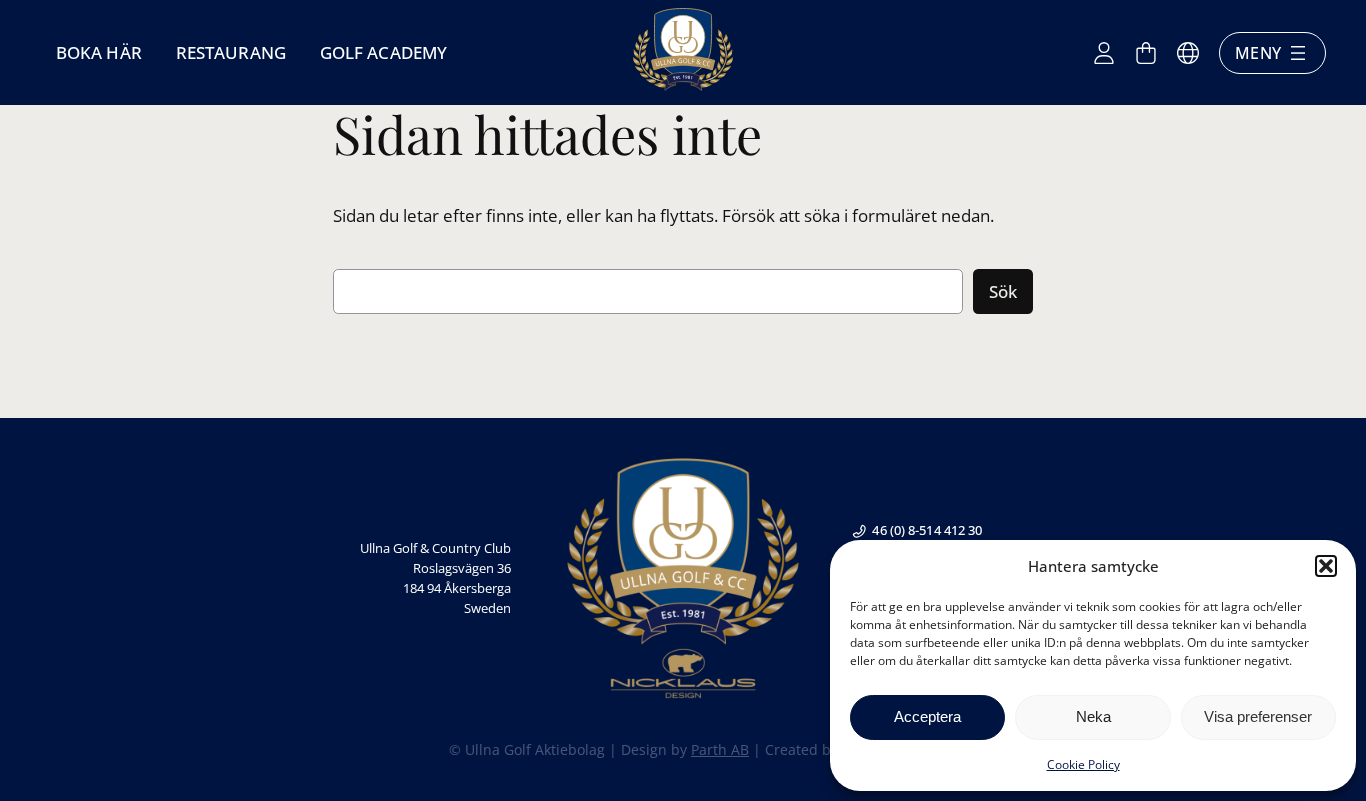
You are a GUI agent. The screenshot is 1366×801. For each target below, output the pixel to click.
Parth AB (720, 749)
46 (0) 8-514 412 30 (927, 530)
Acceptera (927, 716)
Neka (1093, 716)
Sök (1003, 291)
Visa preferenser (1258, 716)
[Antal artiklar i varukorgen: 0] (1146, 53)
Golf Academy (383, 52)
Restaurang (231, 52)
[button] (1326, 566)
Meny (1258, 53)
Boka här (99, 52)
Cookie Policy (1083, 764)
